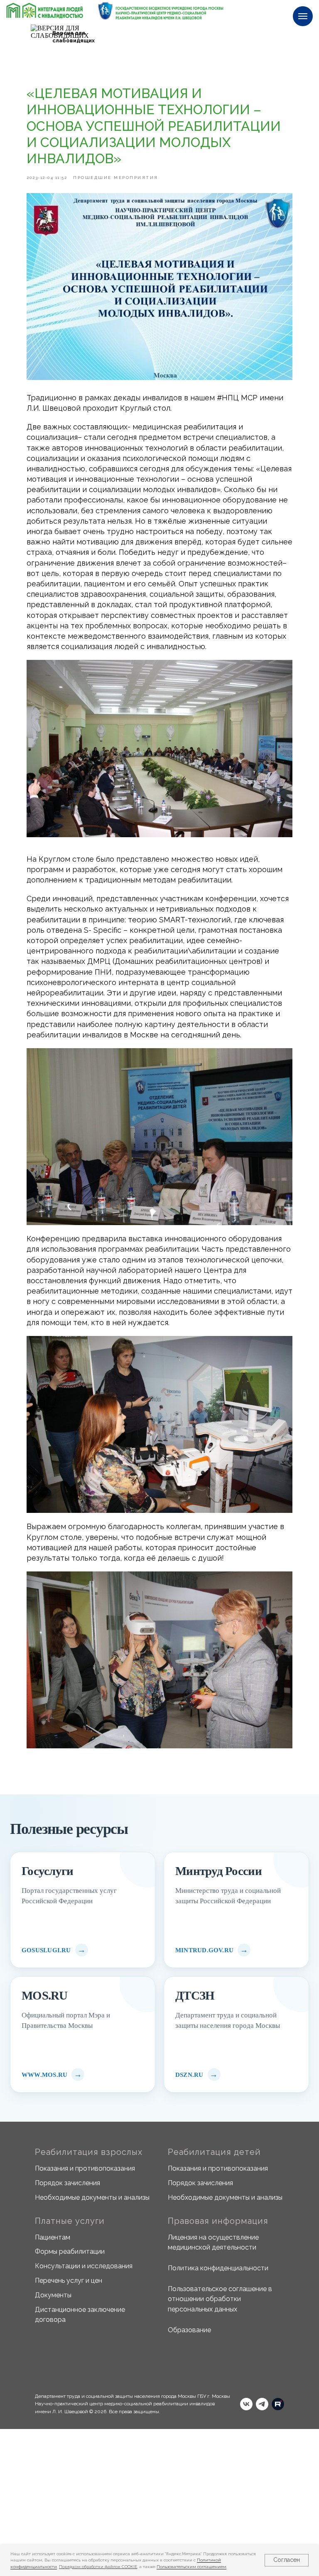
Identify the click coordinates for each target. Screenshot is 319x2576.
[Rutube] (278, 2404)
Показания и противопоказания (85, 2168)
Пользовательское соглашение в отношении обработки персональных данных (220, 2299)
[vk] (246, 2404)
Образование (189, 2330)
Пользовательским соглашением (191, 2567)
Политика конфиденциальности (218, 2268)
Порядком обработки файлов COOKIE (98, 2567)
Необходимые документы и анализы (92, 2197)
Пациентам (53, 2237)
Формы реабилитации (70, 2251)
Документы (53, 2295)
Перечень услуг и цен (69, 2281)
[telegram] (262, 2404)
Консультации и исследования (84, 2266)
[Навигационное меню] (303, 16)
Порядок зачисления (67, 2183)
